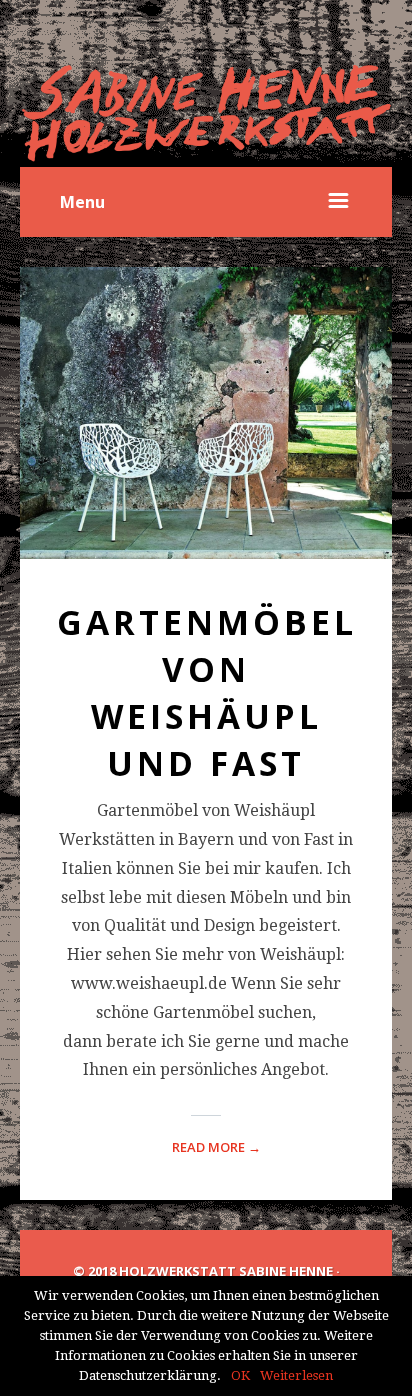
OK (240, 1375)
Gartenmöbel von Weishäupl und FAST (207, 692)
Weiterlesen (296, 1375)
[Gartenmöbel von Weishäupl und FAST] (206, 413)
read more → (216, 1147)
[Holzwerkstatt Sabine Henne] (206, 113)
